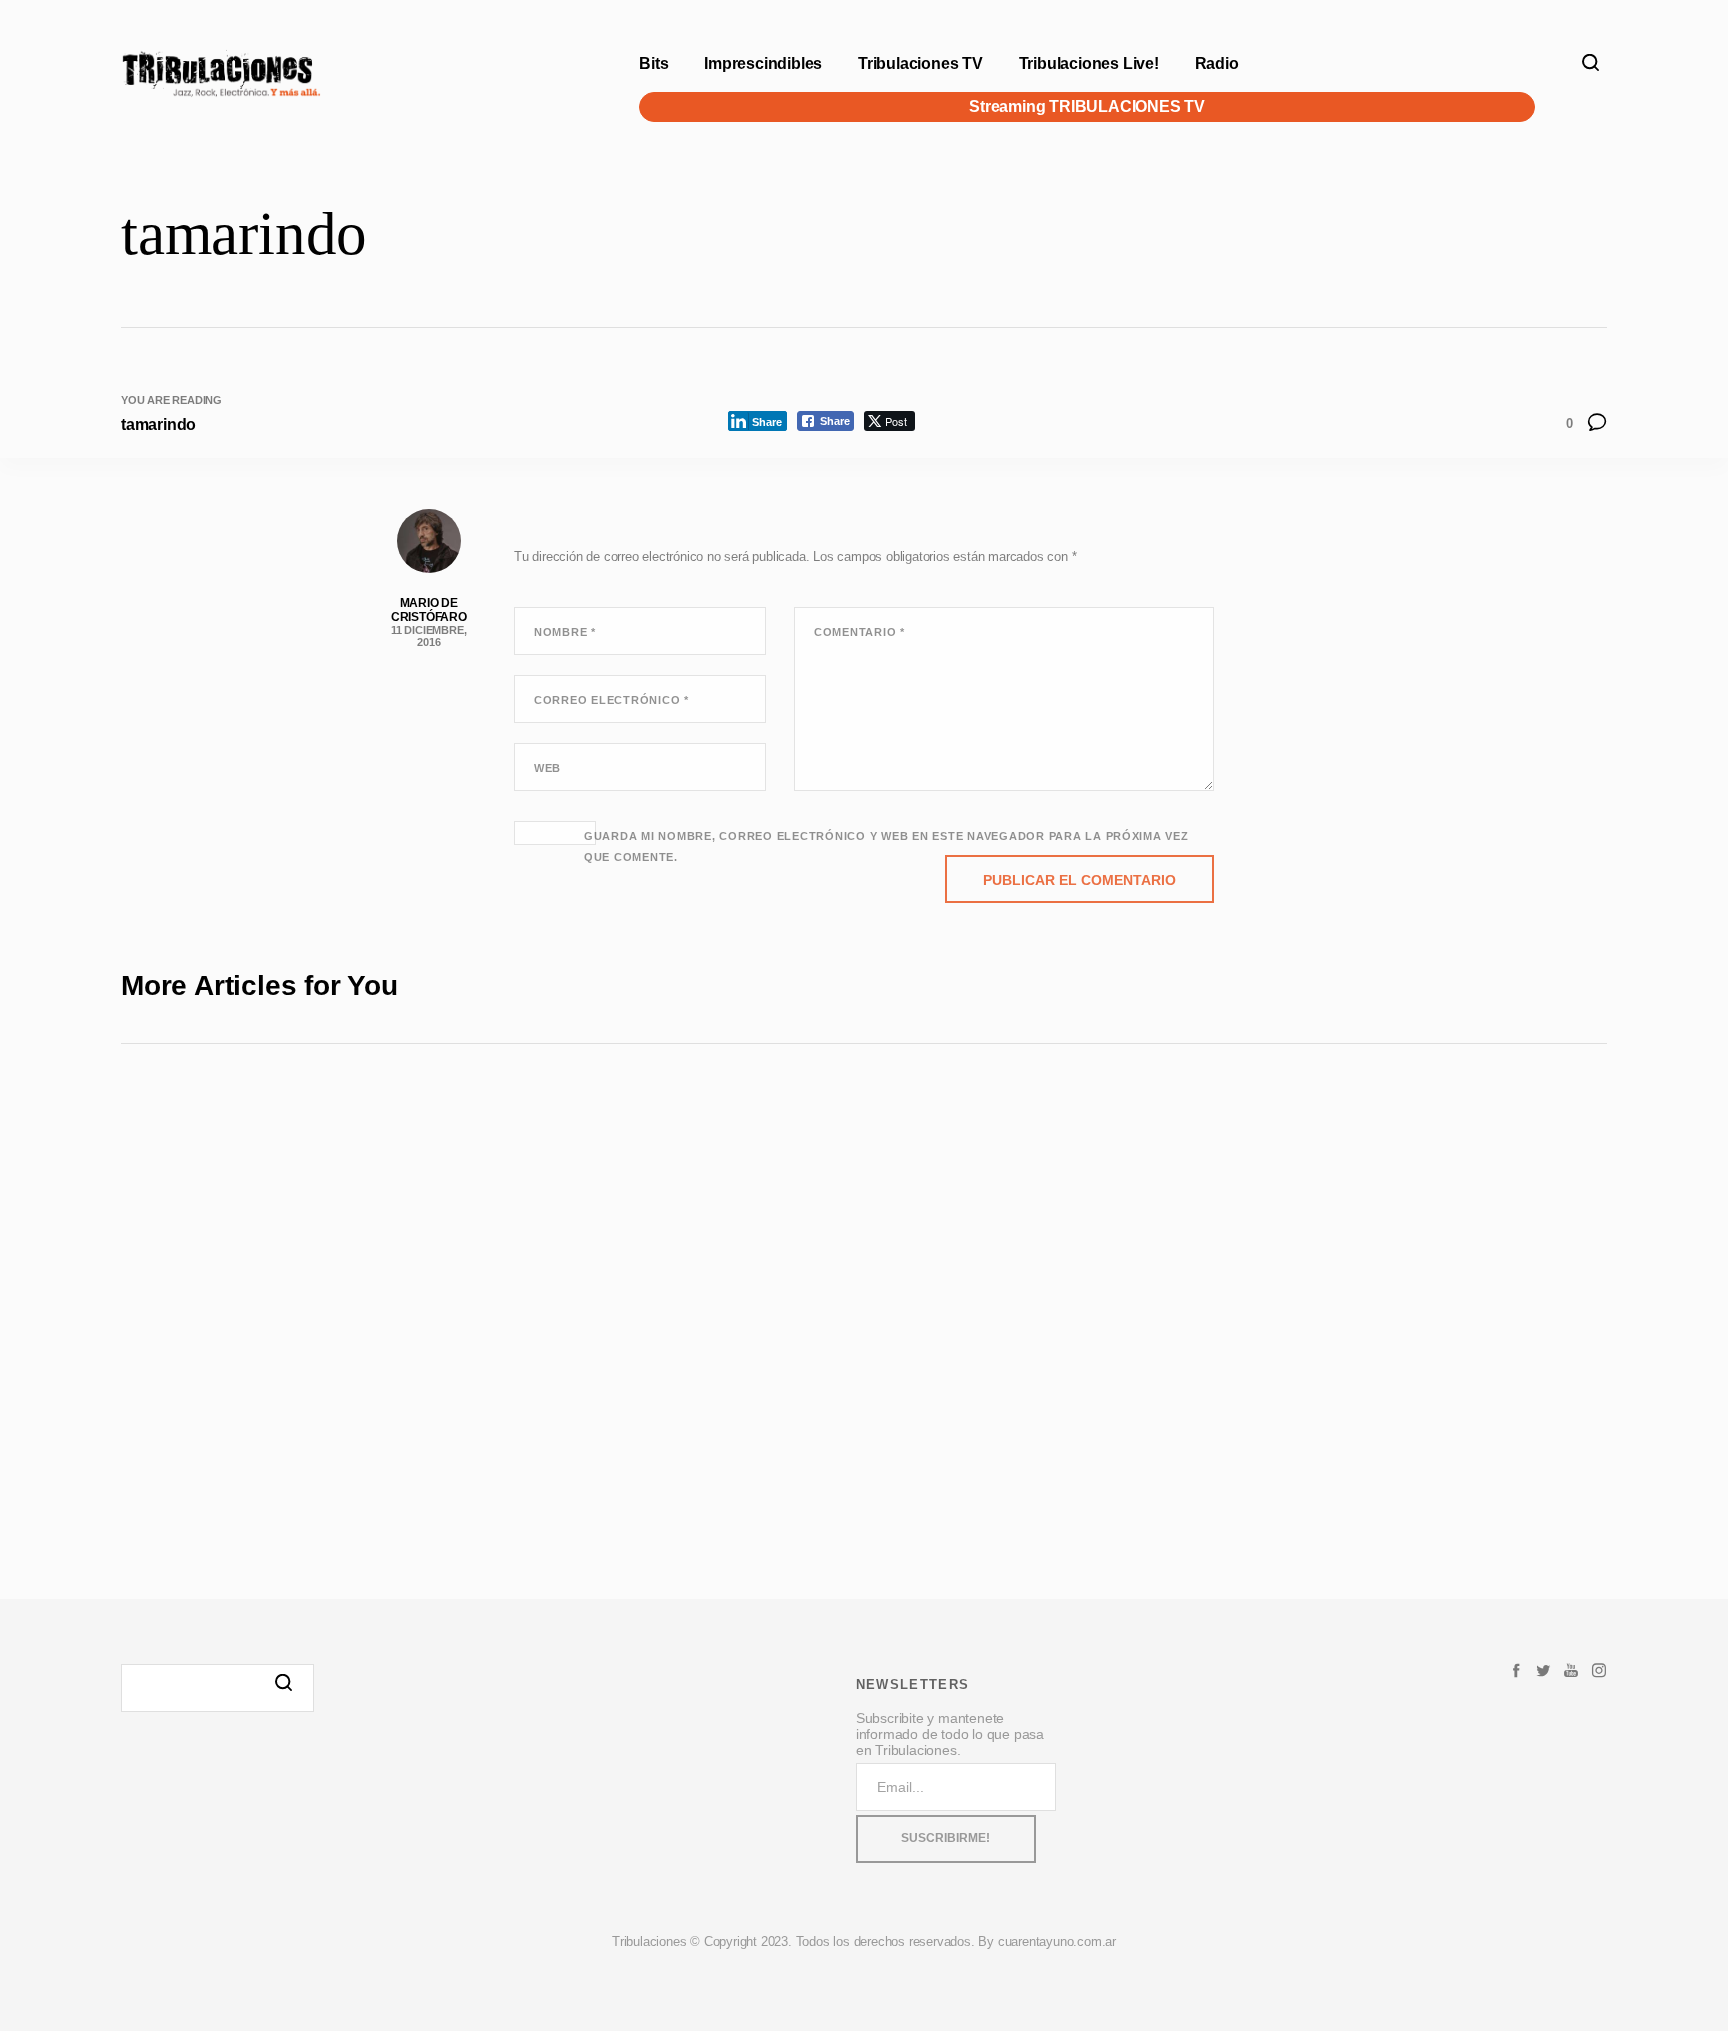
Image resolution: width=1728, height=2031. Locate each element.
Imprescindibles (763, 63)
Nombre (565, 632)
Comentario (859, 632)
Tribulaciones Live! (1089, 63)
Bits (653, 63)
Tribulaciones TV (920, 63)
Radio (1217, 63)
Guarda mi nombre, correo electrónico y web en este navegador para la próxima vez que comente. (886, 846)
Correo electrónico (611, 700)
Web (547, 768)
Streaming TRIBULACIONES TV (1087, 106)
